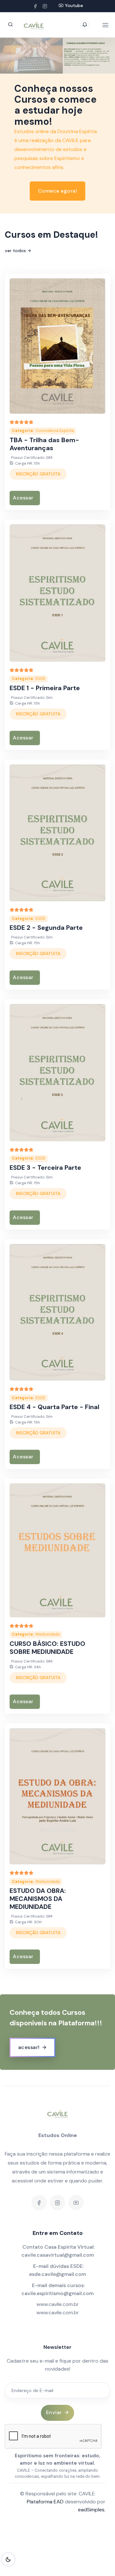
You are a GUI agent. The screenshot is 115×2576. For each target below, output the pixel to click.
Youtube (74, 5)
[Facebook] (35, 6)
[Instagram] (57, 2203)
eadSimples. (92, 2510)
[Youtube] (76, 2203)
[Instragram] (45, 6)
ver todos (15, 251)
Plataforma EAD (45, 2502)
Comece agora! (58, 191)
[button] (16, 56)
